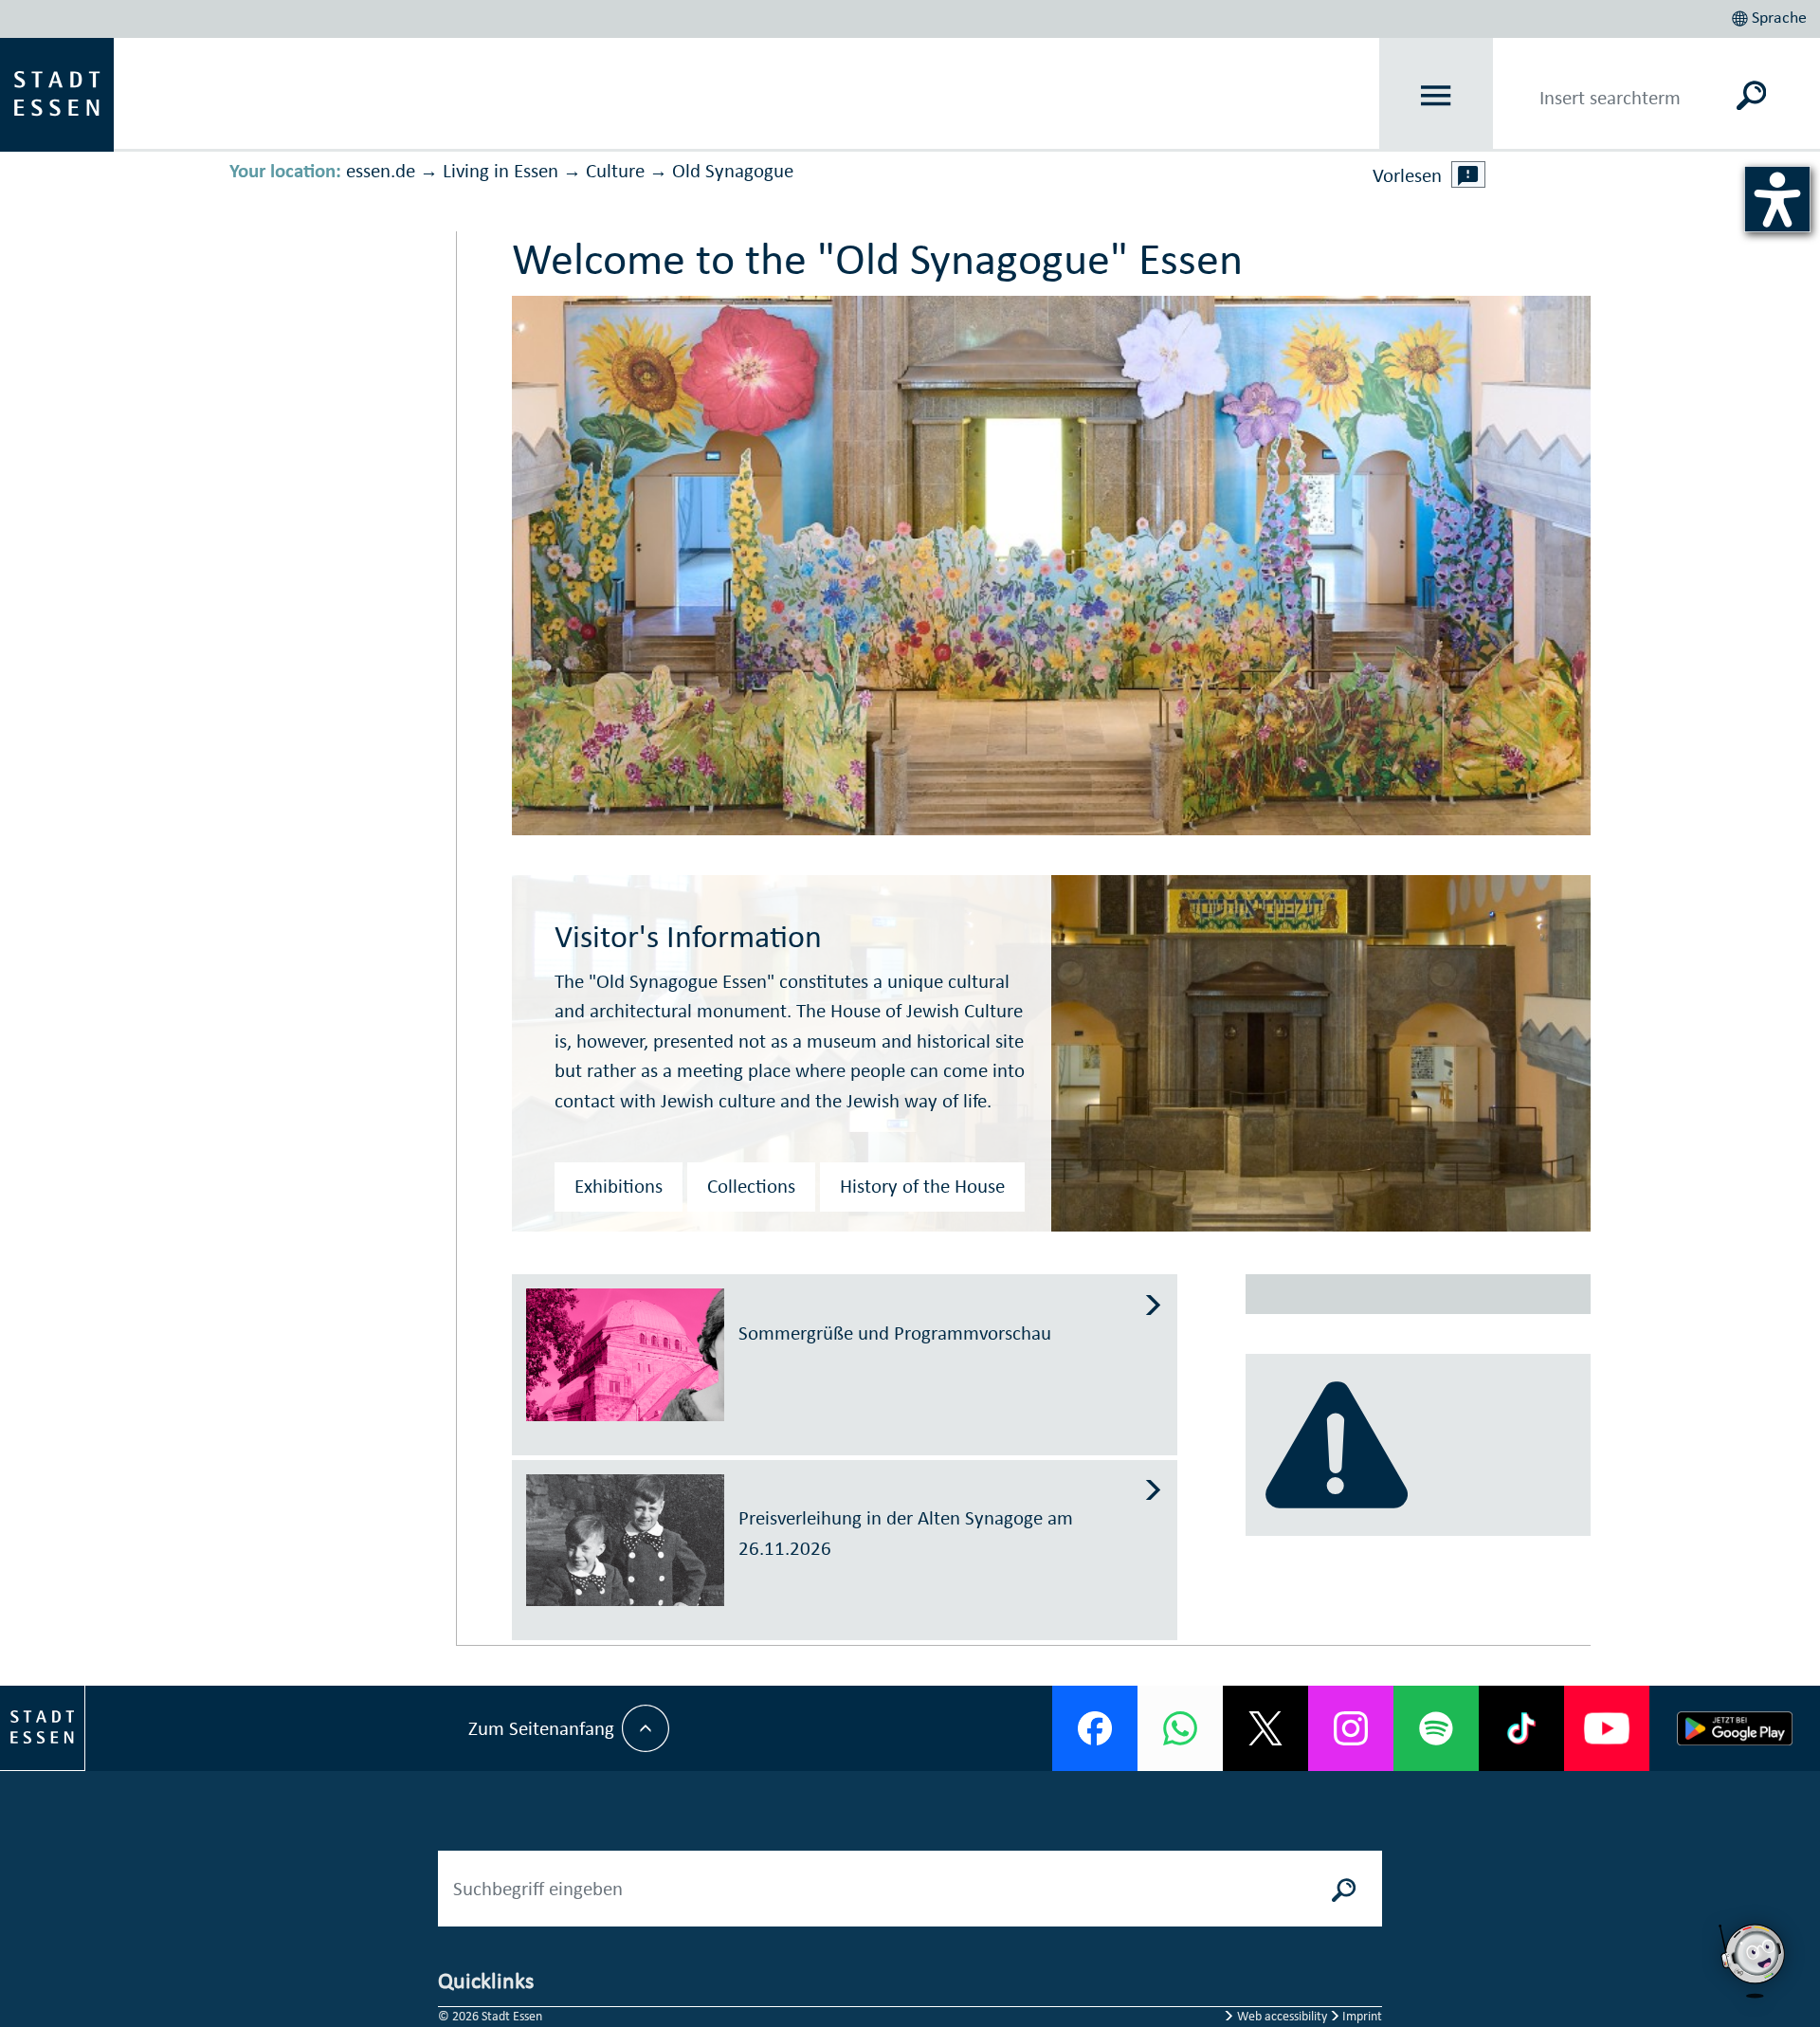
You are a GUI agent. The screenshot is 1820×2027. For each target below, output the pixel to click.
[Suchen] (1751, 95)
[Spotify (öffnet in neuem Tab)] (1436, 1728)
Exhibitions (619, 1186)
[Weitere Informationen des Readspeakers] (1468, 174)
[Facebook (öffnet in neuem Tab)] (1095, 1728)
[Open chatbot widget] (1754, 1961)
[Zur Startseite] (57, 93)
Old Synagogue (733, 171)
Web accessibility (1282, 2016)
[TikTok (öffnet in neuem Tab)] (1521, 1728)
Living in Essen (500, 171)
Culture (615, 171)
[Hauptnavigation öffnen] (1437, 95)
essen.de (381, 171)
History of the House (922, 1186)
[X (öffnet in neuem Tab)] (1265, 1728)
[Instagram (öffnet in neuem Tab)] (1351, 1728)
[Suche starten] (1344, 1889)
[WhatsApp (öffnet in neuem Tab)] (1180, 1728)
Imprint (1361, 2016)
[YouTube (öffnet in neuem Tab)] (1607, 1728)
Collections (751, 1186)
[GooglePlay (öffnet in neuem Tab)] (1735, 1728)
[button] (1771, 15)
